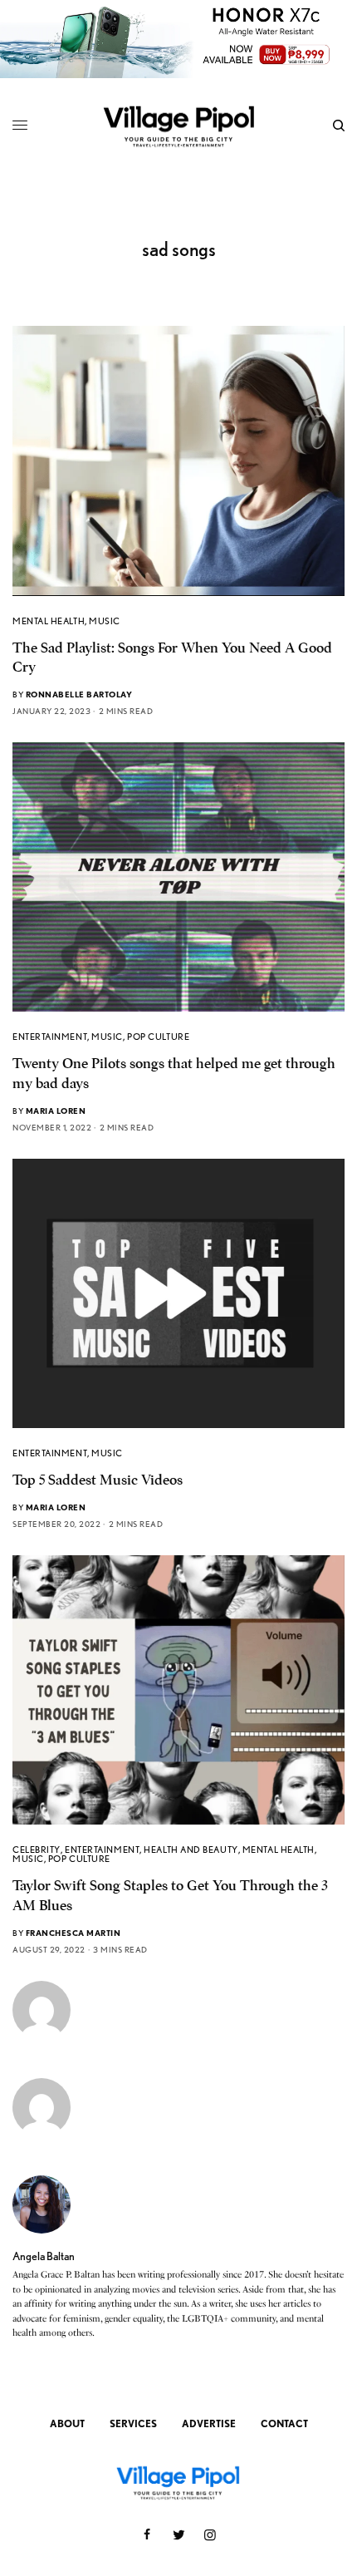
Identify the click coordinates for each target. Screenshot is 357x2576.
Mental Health (49, 621)
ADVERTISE (209, 2423)
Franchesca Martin (73, 1933)
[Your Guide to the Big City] (178, 126)
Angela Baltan (44, 2256)
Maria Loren (56, 1111)
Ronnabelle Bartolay (79, 694)
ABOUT (67, 2423)
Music (105, 621)
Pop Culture (158, 1037)
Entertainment (50, 1037)
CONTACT (284, 2423)
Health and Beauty (191, 1849)
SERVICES (133, 2423)
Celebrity (37, 1849)
